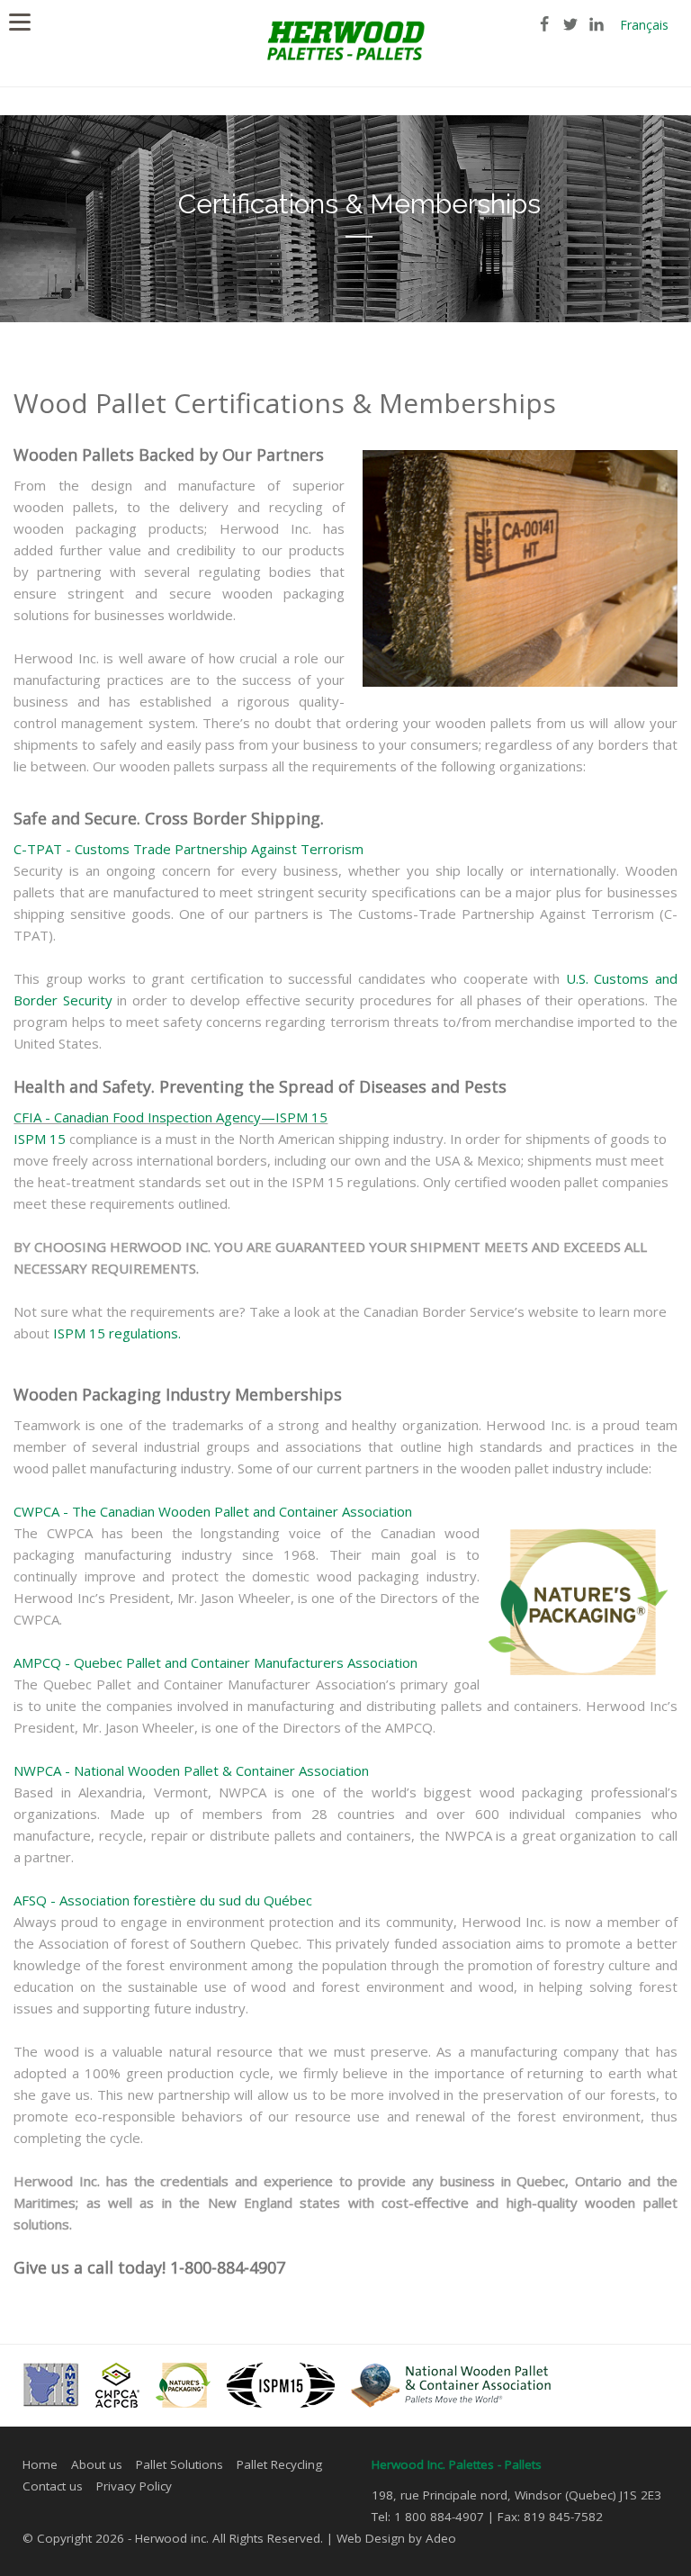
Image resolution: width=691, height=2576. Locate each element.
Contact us (53, 2486)
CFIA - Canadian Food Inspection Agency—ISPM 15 (171, 1117)
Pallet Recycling (279, 2464)
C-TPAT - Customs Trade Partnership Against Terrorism (188, 849)
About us (97, 2464)
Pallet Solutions (179, 2464)
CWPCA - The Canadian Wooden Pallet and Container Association (213, 1511)
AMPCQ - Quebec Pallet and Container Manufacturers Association (215, 1662)
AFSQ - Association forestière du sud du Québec (163, 1900)
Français (644, 25)
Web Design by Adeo (396, 2538)
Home (40, 2464)
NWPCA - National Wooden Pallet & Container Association (191, 1770)
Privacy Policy (134, 2486)
